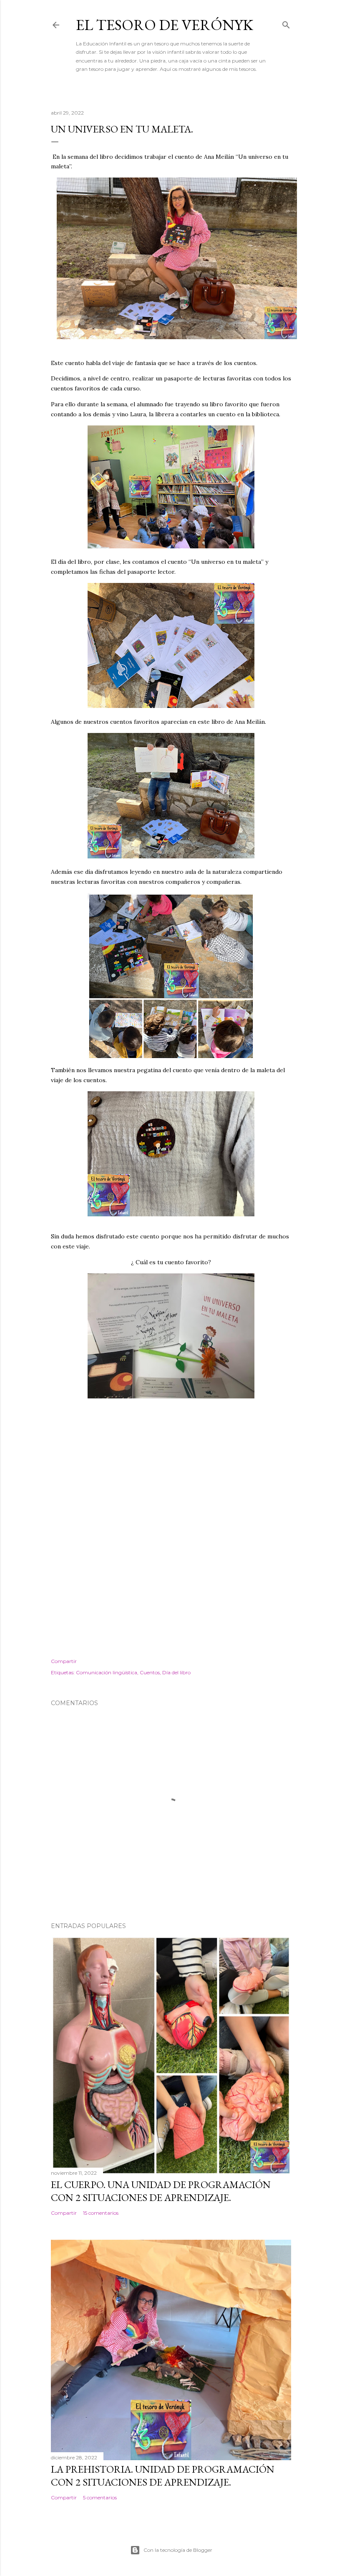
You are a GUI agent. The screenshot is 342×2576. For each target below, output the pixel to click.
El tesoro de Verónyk (165, 25)
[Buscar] (286, 23)
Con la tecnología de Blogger (178, 2550)
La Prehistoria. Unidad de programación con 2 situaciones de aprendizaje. (163, 2476)
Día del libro (176, 1672)
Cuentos (150, 1672)
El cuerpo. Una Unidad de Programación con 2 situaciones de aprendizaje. (161, 2191)
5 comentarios (100, 2497)
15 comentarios (101, 2213)
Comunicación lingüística (107, 1672)
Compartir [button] (64, 1661)
